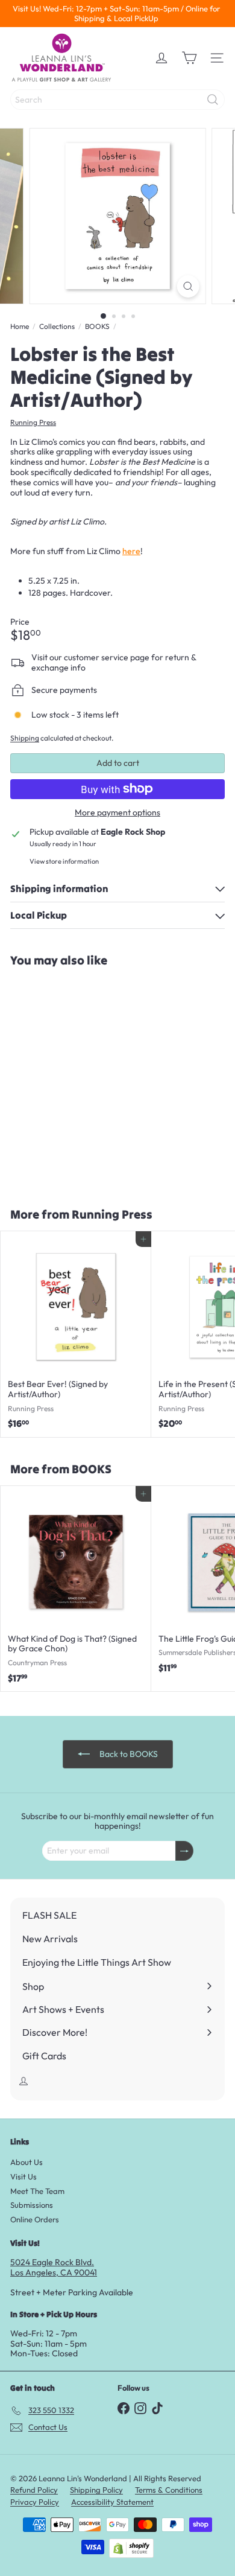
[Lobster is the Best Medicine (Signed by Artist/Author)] (76, 1080)
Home (20, 327)
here (131, 551)
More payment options (117, 813)
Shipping (25, 738)
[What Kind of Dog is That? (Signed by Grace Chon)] (76, 1589)
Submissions (32, 2205)
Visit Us (23, 2176)
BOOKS (97, 327)
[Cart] (189, 58)
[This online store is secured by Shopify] (131, 2548)
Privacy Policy (35, 2502)
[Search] (213, 100)
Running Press (112, 1214)
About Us (27, 2162)
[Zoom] (188, 286)
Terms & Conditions (169, 2490)
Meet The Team (37, 2191)
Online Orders (35, 2219)
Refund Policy (34, 2490)
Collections (57, 327)
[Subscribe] (184, 1851)
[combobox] (117, 100)
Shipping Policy (96, 2490)
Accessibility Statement (112, 2502)
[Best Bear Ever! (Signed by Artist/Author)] (76, 1334)
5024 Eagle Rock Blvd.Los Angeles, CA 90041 (54, 2267)
